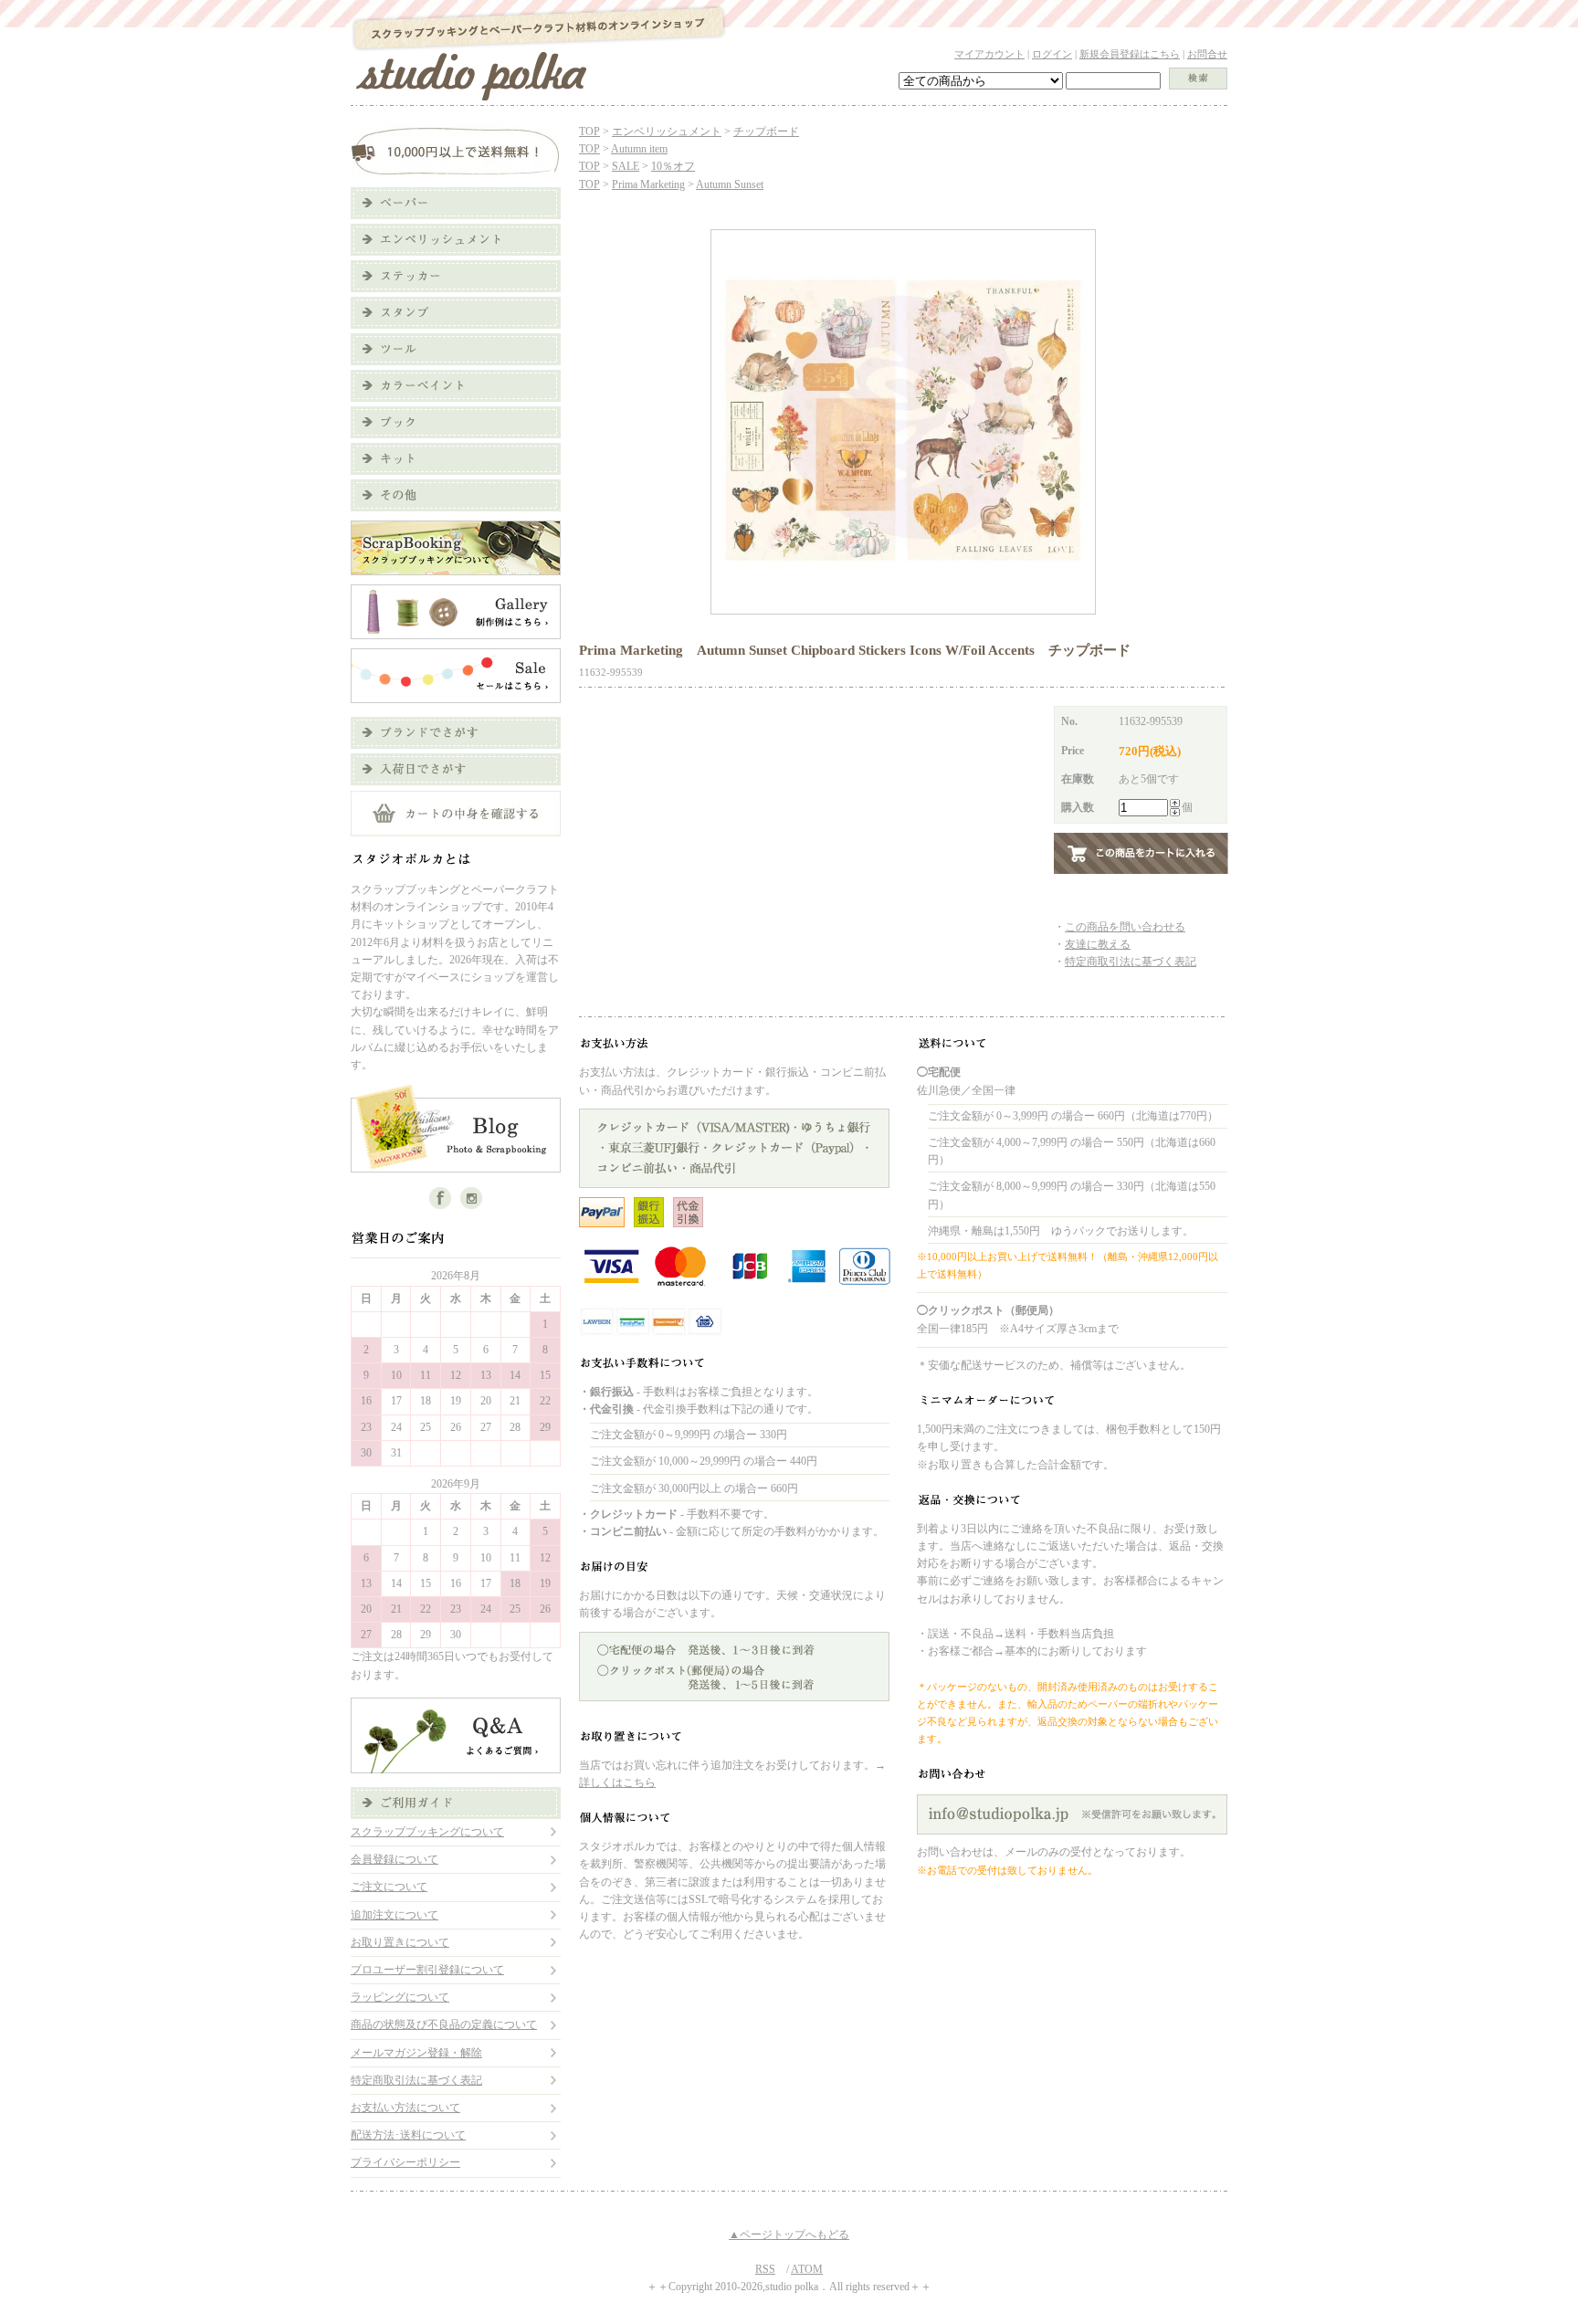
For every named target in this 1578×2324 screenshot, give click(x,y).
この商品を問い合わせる (1125, 927)
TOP (589, 131)
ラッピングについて (400, 1997)
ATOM (807, 2269)
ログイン (1052, 54)
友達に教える (1098, 944)
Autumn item (639, 149)
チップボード (766, 131)
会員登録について (394, 1859)
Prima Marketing (648, 184)
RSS (765, 2269)
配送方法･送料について (408, 2135)
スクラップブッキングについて (427, 1832)
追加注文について (394, 1915)
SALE (626, 166)
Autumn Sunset (730, 184)
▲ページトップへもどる (789, 2235)
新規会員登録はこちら (1130, 54)
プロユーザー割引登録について (427, 1970)
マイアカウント (989, 54)
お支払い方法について (405, 2108)
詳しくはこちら (617, 1782)
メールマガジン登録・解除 (416, 2053)
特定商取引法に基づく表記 (416, 2080)
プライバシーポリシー (405, 2162)
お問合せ (1207, 54)
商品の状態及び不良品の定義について (444, 2024)
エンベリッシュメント (667, 131)
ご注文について (389, 1887)
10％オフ (673, 166)
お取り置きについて (400, 1942)
